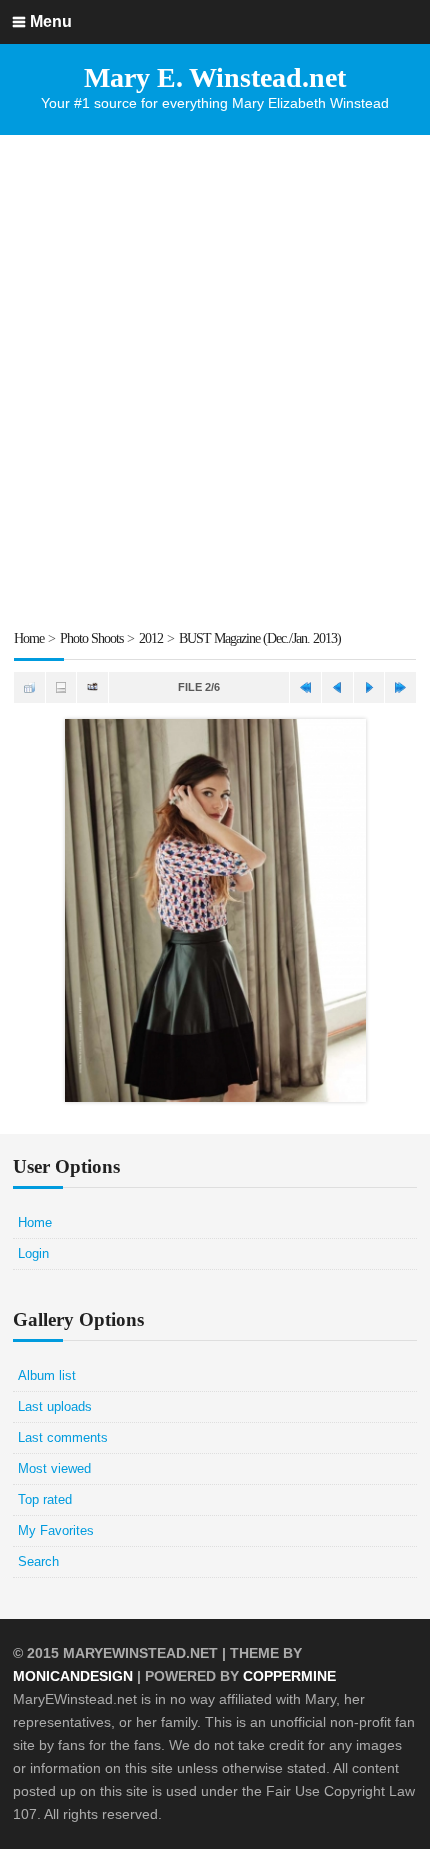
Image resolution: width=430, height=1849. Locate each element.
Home (29, 638)
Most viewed (54, 1468)
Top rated (45, 1499)
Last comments (63, 1437)
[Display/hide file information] (61, 687)
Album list (47, 1375)
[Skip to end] (400, 687)
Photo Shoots (91, 638)
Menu (51, 21)
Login (33, 1253)
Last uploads (55, 1406)
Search (38, 1561)
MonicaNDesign (73, 1676)
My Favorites (56, 1530)
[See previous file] (337, 687)
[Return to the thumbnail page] (29, 687)
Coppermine (289, 1676)
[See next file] (369, 687)
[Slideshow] (92, 687)
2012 (151, 638)
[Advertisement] (215, 381)
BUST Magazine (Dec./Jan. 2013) (260, 638)
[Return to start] (305, 687)
